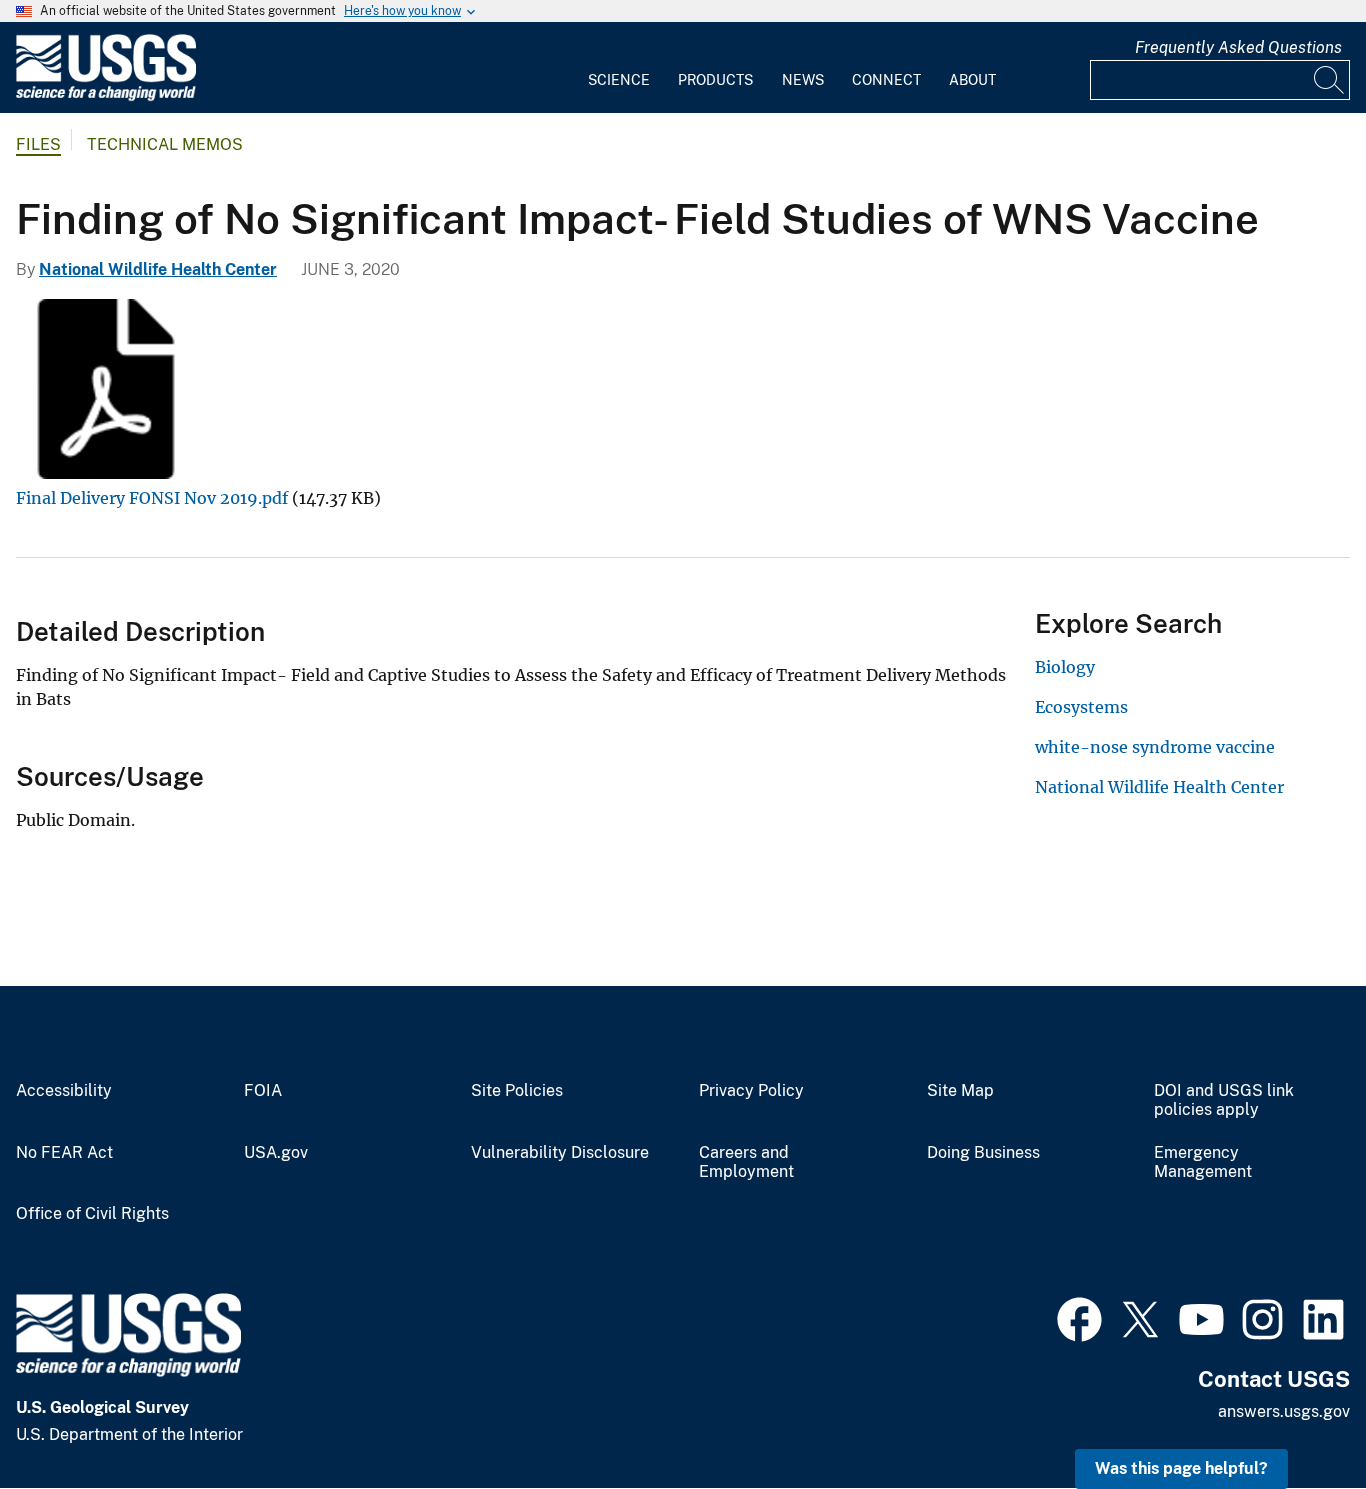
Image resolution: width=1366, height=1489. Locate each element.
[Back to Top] (1293, 1416)
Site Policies (517, 1091)
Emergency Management (1203, 1162)
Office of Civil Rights (92, 1214)
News (803, 80)
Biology (1065, 667)
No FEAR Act (64, 1153)
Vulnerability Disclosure (560, 1153)
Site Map (960, 1091)
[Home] (106, 96)
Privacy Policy (751, 1091)
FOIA (263, 1091)
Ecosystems (1081, 707)
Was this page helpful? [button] (1181, 1468)
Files (38, 144)
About (972, 80)
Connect (886, 80)
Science (619, 80)
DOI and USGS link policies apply (1224, 1100)
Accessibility (64, 1091)
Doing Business (983, 1153)
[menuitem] (619, 68)
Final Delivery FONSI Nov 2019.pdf (152, 498)
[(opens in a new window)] (1079, 1317)
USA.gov (276, 1153)
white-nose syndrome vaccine (1155, 747)
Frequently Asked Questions (1238, 47)
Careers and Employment (746, 1162)
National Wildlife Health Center (158, 269)
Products (715, 80)
